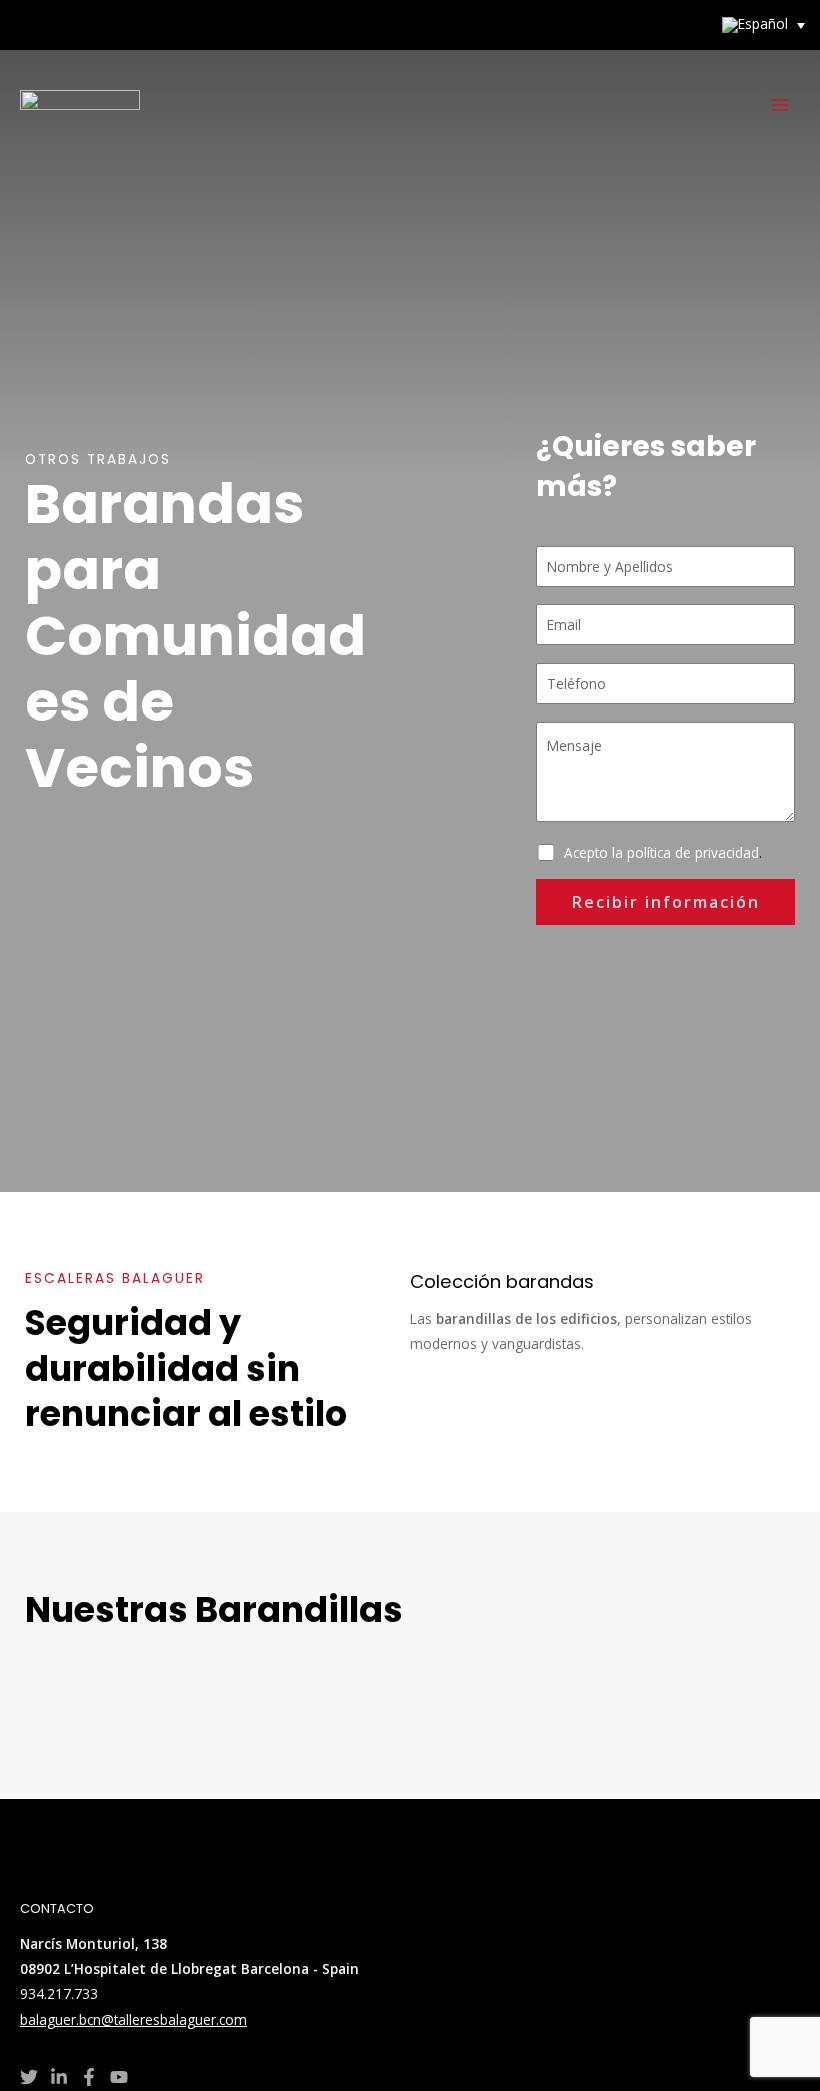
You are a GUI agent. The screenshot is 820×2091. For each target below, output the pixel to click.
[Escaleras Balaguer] (80, 105)
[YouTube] (119, 2077)
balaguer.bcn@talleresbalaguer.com (133, 2019)
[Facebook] (89, 2077)
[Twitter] (29, 2077)
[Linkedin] (59, 2077)
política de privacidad (693, 852)
